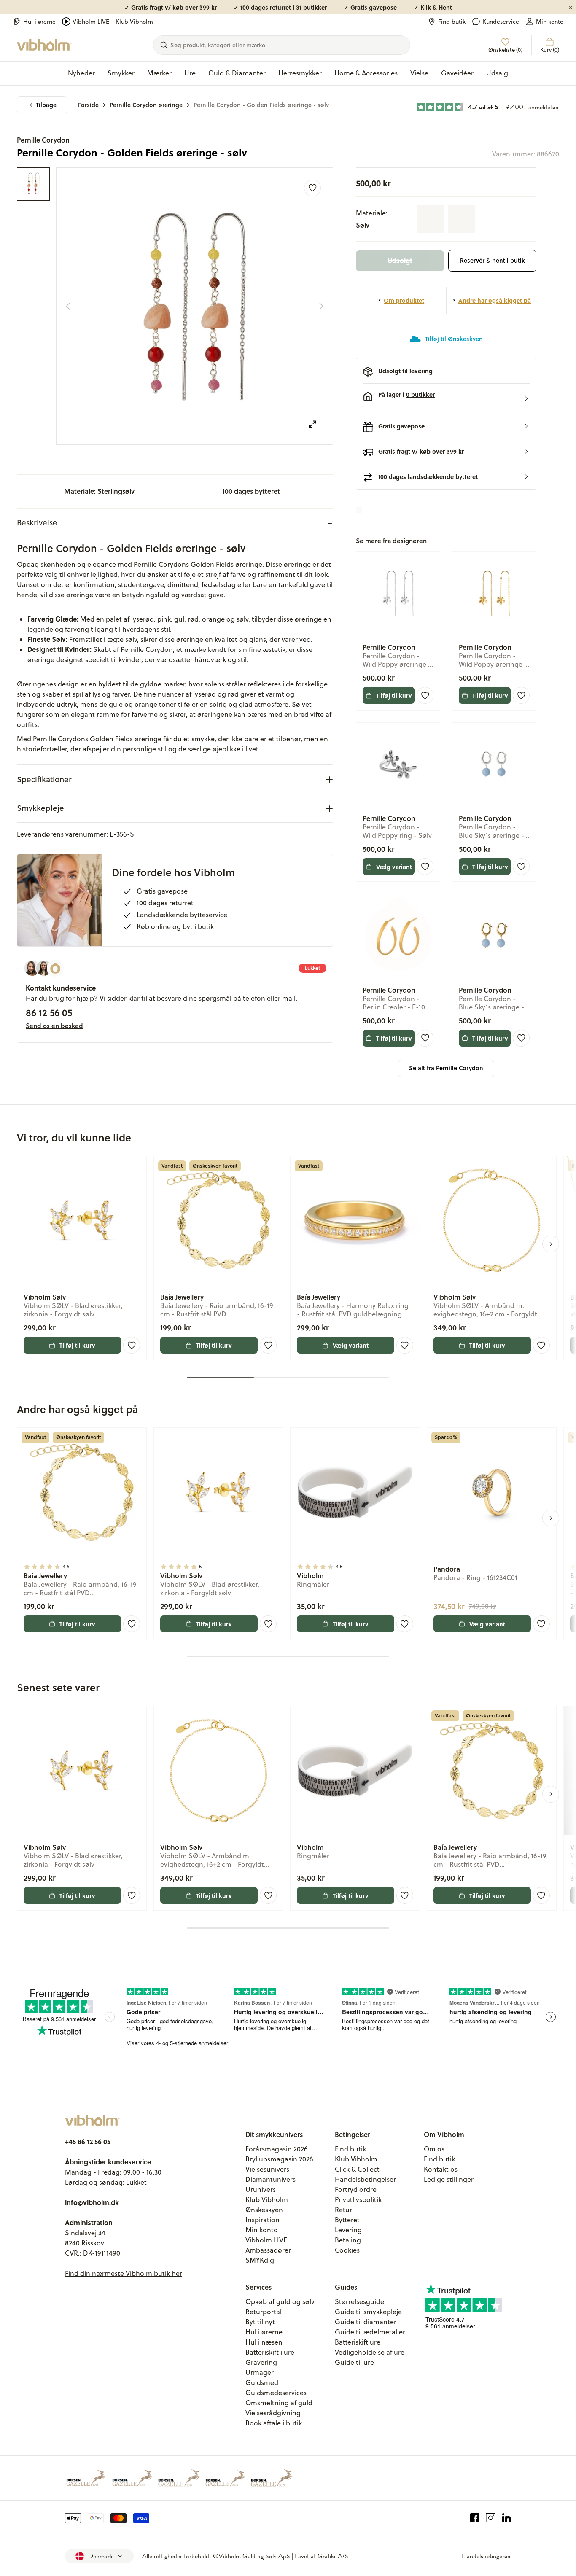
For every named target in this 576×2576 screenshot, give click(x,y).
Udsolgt (400, 260)
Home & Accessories (366, 73)
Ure (190, 73)
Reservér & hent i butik (493, 260)
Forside (88, 105)
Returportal (264, 2312)
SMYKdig (260, 2260)
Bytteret (347, 2220)
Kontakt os (441, 2169)
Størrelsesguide (359, 2301)
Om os (434, 2149)
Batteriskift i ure (270, 2352)
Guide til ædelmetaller (370, 2332)
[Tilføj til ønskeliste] (312, 188)
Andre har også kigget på (495, 300)
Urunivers (261, 2189)
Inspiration (262, 2220)
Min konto (550, 22)
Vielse (419, 73)
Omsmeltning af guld (279, 2403)
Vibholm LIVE (91, 22)
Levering (348, 2230)
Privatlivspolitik (358, 2199)
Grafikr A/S (333, 2556)
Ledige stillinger (449, 2179)
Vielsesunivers (267, 2169)
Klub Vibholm (134, 22)
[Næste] (321, 306)
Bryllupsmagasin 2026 (279, 2159)
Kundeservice (501, 22)
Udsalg (497, 73)
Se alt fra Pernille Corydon (446, 1068)
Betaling (348, 2240)
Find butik (452, 22)
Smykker (121, 73)
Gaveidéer (457, 73)
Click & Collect (357, 2169)
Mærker (159, 73)
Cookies (347, 2250)
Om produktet (404, 300)
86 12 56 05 (49, 1012)
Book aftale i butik (274, 2423)
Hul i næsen (264, 2342)
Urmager (260, 2372)
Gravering (261, 2362)
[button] (446, 399)
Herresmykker (300, 73)
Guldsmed (262, 2382)
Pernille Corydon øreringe (146, 105)
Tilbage (46, 105)
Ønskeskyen (264, 2210)
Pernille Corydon (43, 140)
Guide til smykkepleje (368, 2312)
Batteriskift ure (358, 2342)
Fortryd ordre (356, 2189)
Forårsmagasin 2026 (277, 2149)
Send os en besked (54, 1026)
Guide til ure (354, 2362)
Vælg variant (394, 867)
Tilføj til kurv (394, 695)
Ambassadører (268, 2250)
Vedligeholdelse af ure (370, 2352)
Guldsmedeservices (276, 2393)
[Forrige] (68, 306)
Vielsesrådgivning (273, 2413)
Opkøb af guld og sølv (280, 2301)
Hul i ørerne (39, 22)
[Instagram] (491, 2518)
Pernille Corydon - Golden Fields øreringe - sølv (261, 105)
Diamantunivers (271, 2179)
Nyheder (81, 73)
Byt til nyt (260, 2322)
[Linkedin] (507, 2518)
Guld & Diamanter (237, 73)
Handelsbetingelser (365, 2179)
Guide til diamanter (366, 2322)
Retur (343, 2210)
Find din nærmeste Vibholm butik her (124, 2273)
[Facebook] (475, 2518)
